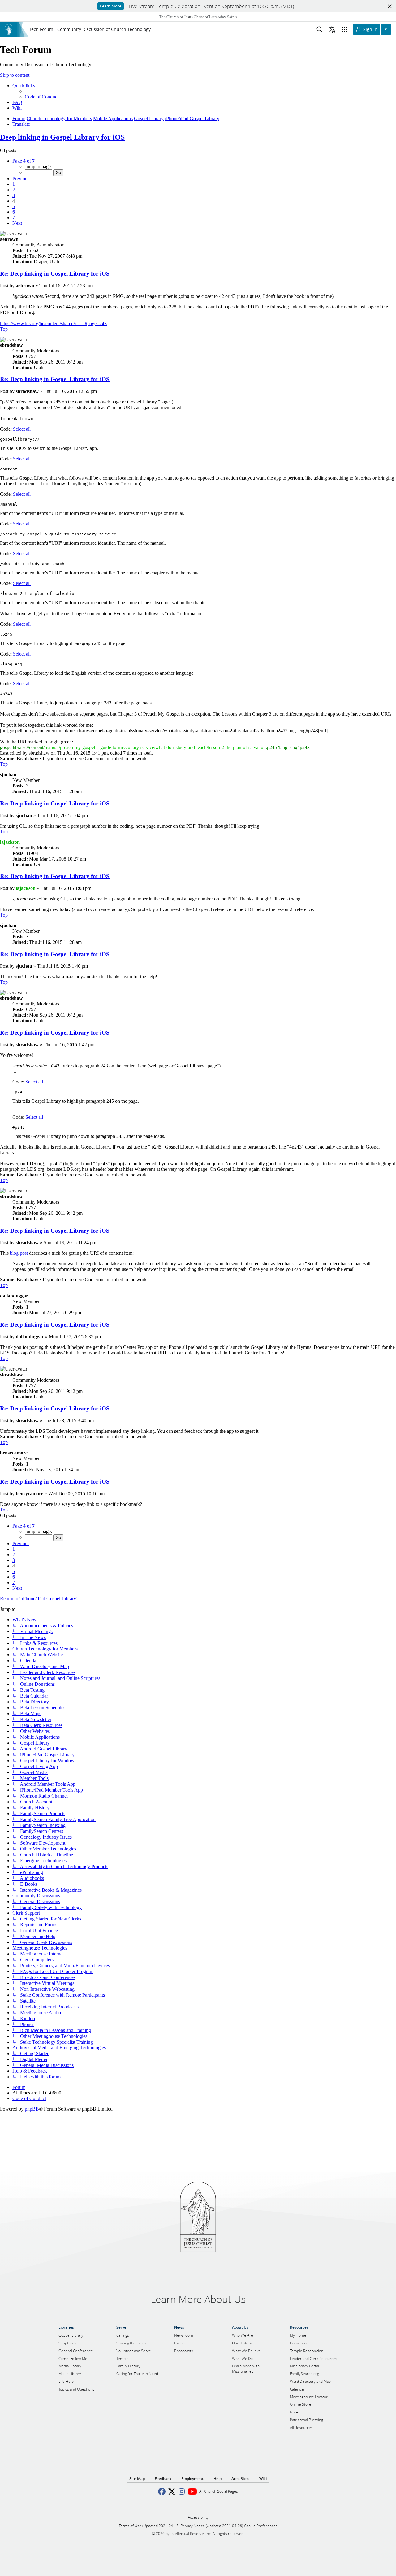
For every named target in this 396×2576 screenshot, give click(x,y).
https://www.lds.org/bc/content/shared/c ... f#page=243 (53, 323)
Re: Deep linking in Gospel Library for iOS (55, 274)
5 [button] (14, 206)
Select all (22, 429)
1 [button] (14, 184)
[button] (24, 161)
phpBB (32, 2109)
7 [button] (14, 218)
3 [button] (14, 195)
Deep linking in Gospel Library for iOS (62, 137)
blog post (19, 1253)
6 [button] (14, 212)
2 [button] (14, 190)
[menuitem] (42, 97)
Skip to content (15, 75)
